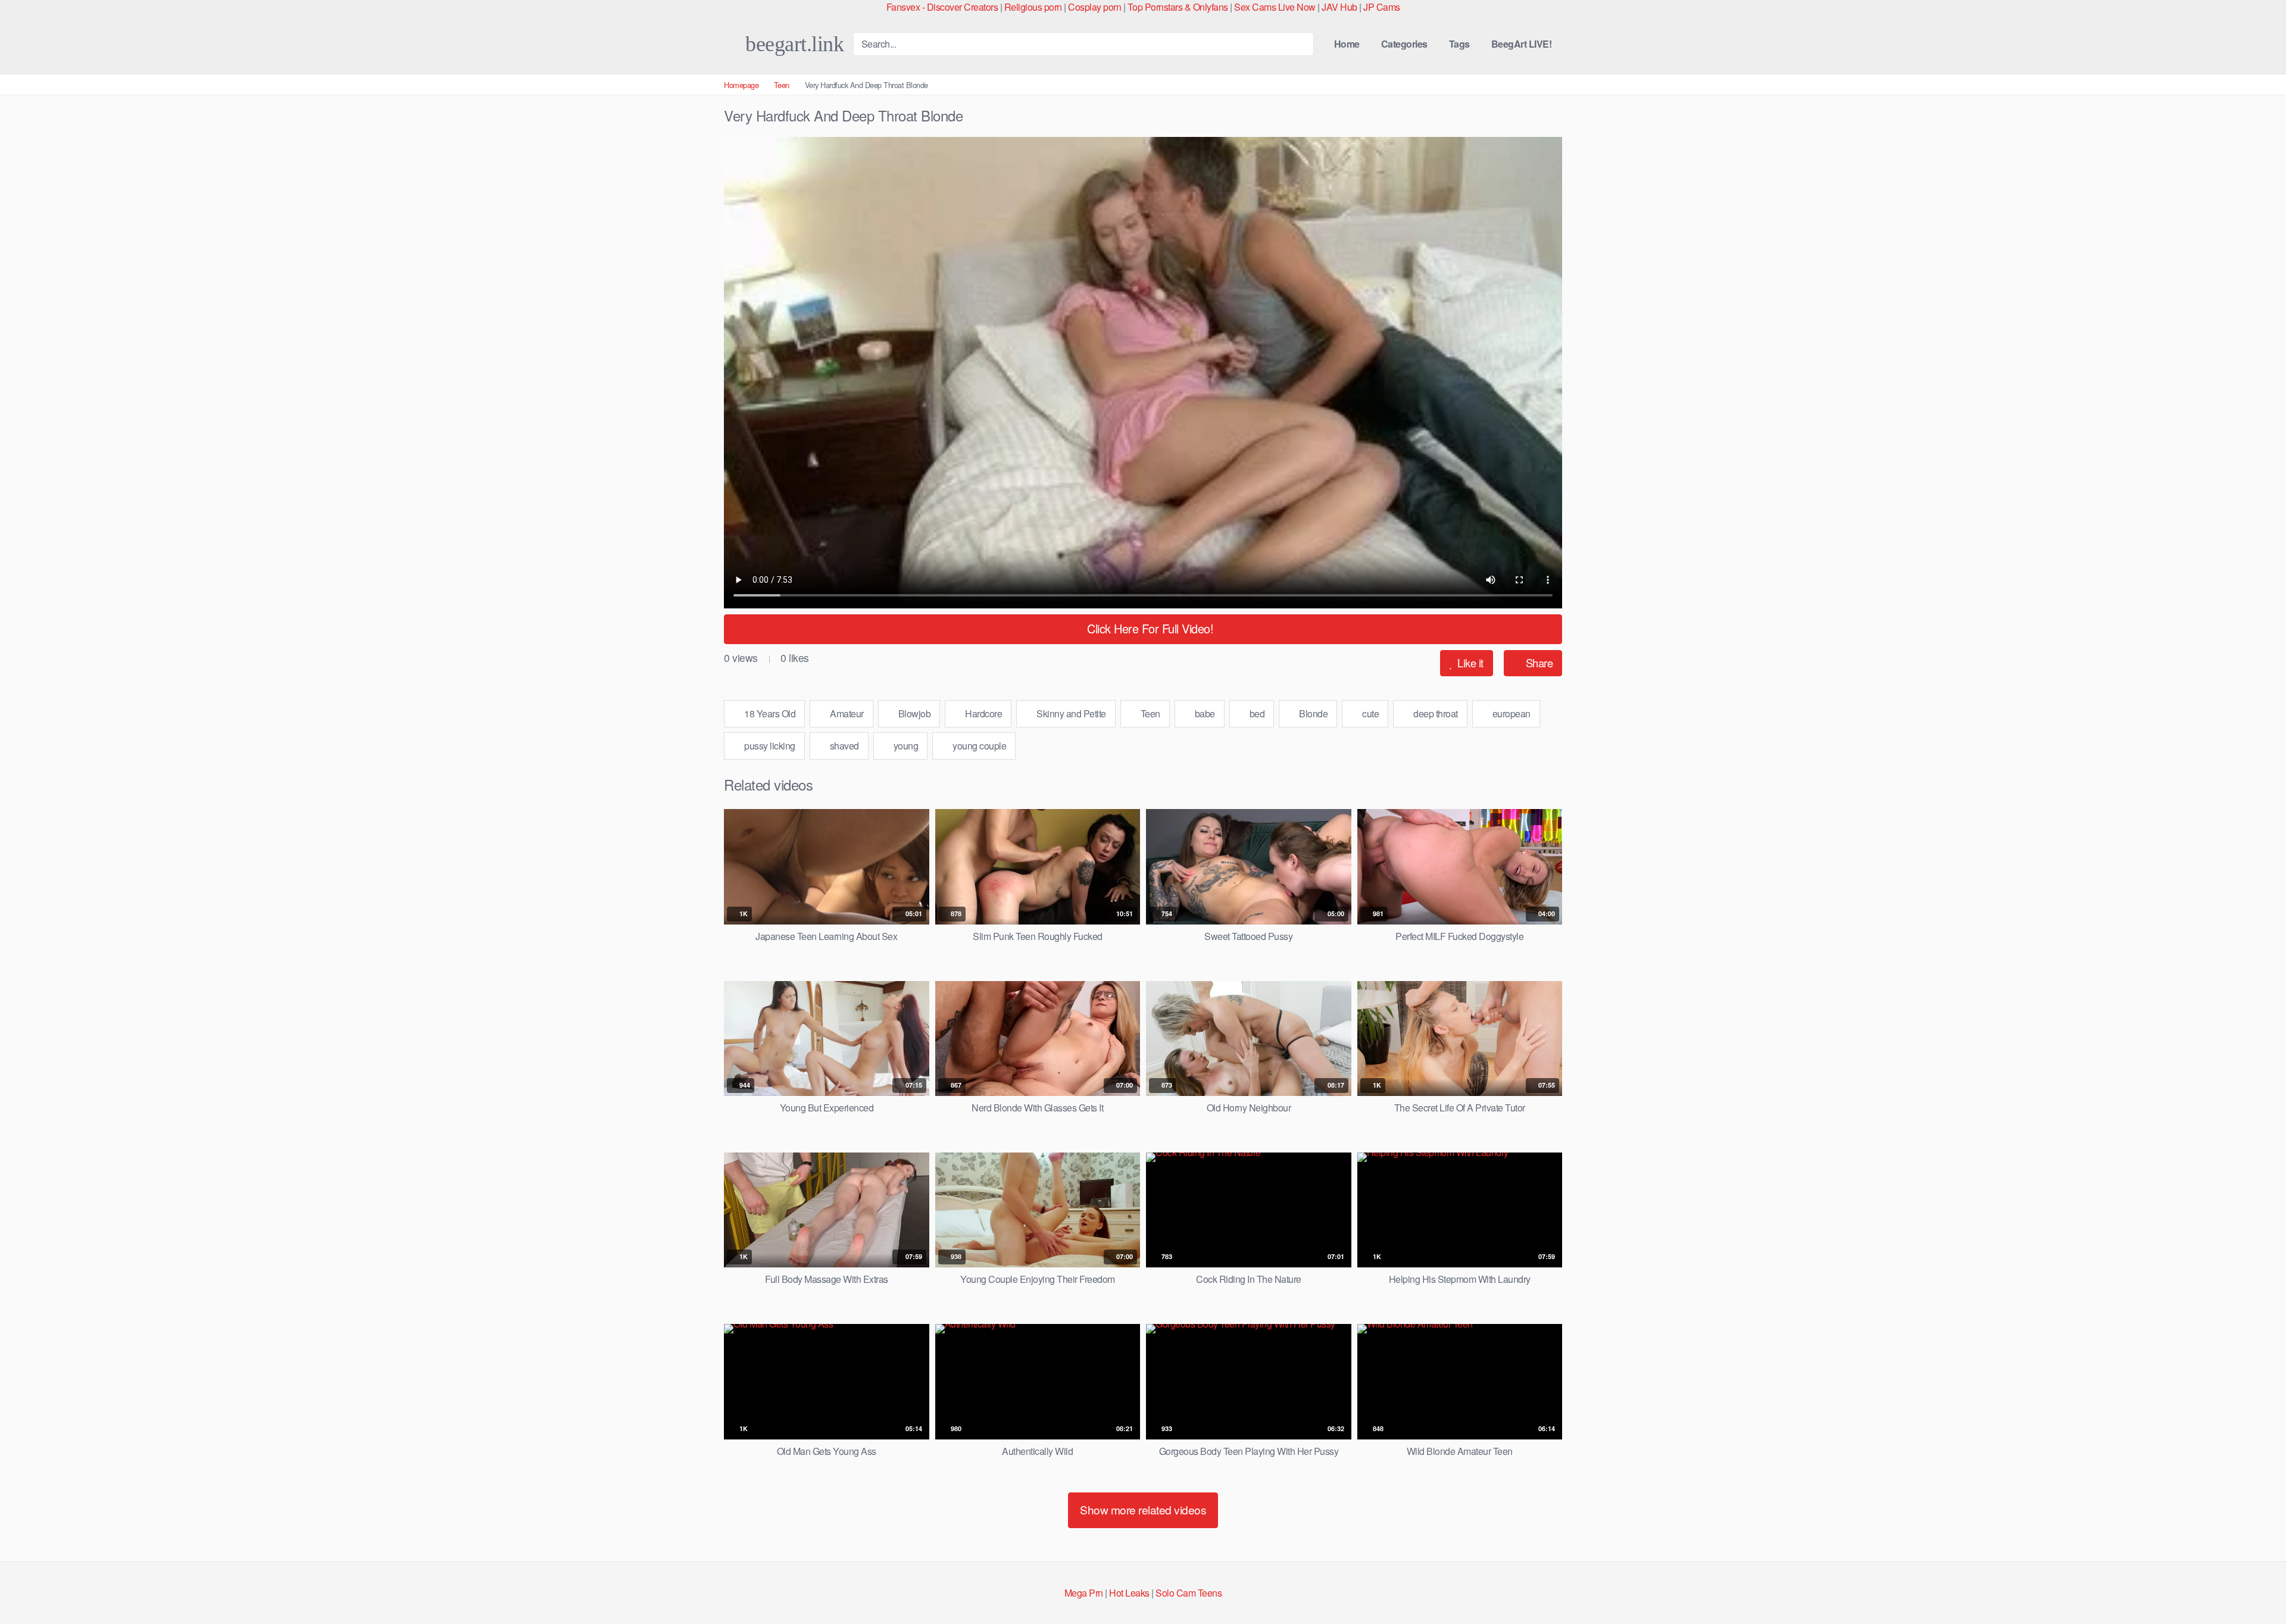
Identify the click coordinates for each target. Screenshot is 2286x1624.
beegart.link (792, 44)
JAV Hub (1339, 7)
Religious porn (1033, 7)
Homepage (741, 85)
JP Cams (1382, 7)
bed (1256, 713)
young (905, 746)
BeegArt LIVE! (1522, 44)
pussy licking (769, 746)
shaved (843, 746)
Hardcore (983, 713)
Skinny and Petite (1070, 713)
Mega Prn (1084, 1593)
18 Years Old (769, 713)
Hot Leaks (1129, 1593)
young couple (979, 746)
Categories (1404, 44)
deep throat (1435, 713)
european (1510, 713)
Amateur (846, 713)
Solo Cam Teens (1189, 1593)
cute (1370, 713)
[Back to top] (2255, 1586)
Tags (1459, 44)
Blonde (1313, 713)
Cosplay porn (1094, 7)
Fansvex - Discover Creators (942, 7)
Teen (782, 85)
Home (1347, 44)
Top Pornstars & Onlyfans (1178, 7)
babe (1204, 713)
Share (1538, 663)
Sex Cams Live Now (1275, 7)
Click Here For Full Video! (1149, 628)
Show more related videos (1143, 1509)
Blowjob (913, 713)
